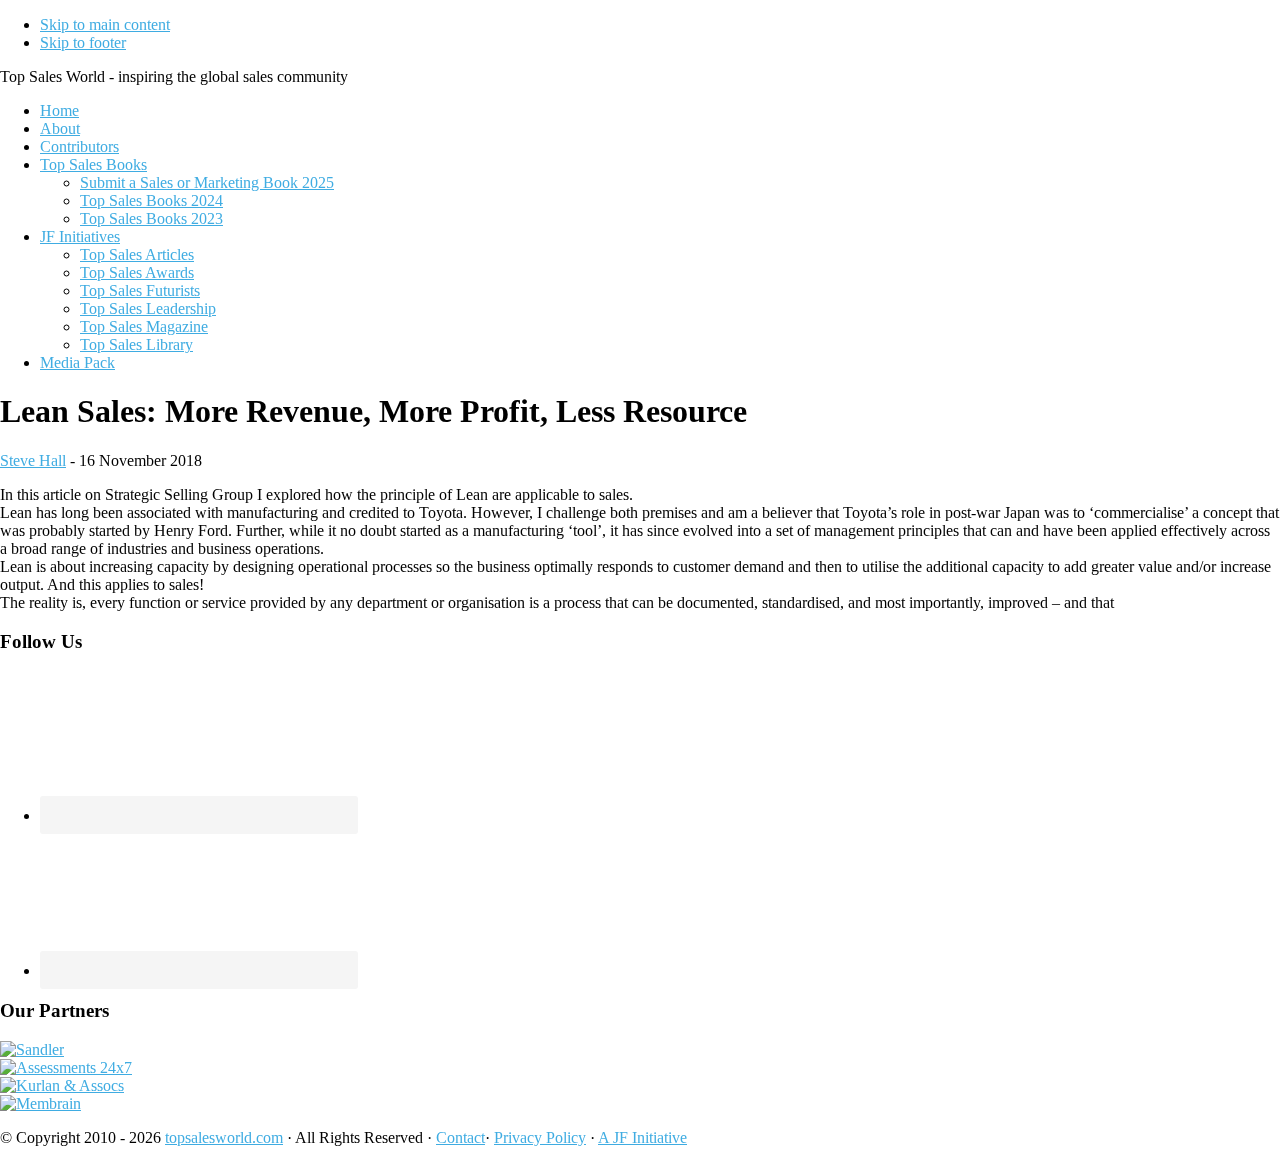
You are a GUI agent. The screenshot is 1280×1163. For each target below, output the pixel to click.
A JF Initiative (642, 1137)
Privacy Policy (540, 1137)
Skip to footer (83, 42)
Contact (460, 1137)
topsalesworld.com (224, 1137)
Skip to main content (105, 24)
